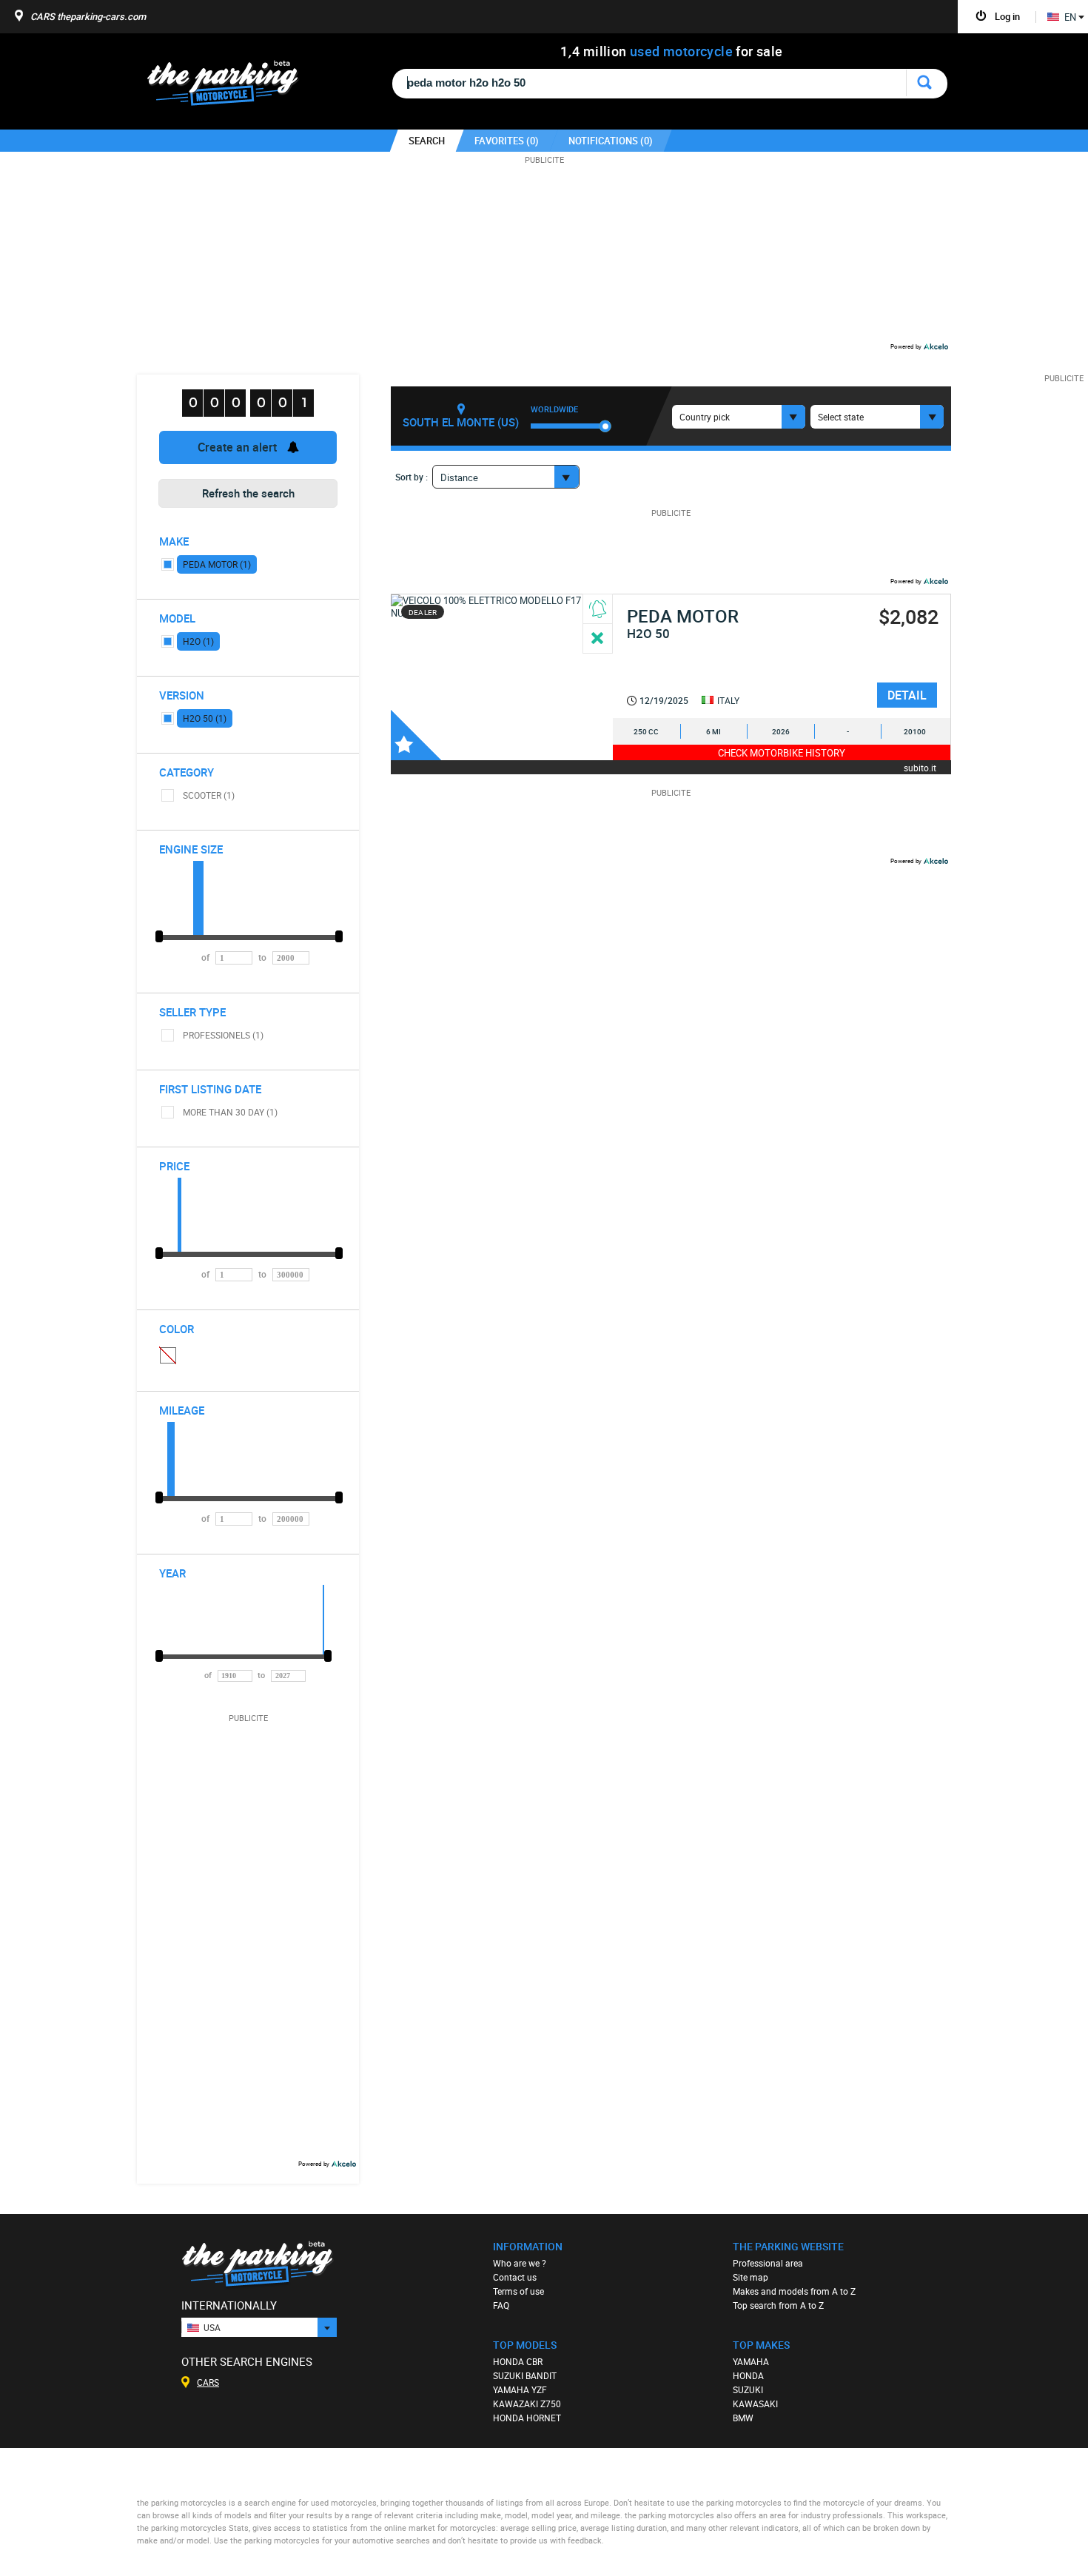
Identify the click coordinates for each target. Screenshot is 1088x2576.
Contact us (515, 2277)
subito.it (920, 767)
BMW (743, 2418)
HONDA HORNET (527, 2418)
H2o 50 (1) (205, 718)
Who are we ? (520, 2263)
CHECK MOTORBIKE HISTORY (782, 753)
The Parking (231, 87)
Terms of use (518, 2291)
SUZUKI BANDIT (525, 2375)
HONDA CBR (518, 2361)
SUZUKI (748, 2389)
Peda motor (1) (217, 564)
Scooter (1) (209, 795)
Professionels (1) (223, 1035)
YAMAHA (751, 2361)
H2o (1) (198, 641)
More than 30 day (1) (230, 1112)
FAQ (501, 2305)
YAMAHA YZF (520, 2389)
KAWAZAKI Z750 (527, 2404)
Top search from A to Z (778, 2305)
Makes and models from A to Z (794, 2291)
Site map (750, 2277)
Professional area (768, 2263)
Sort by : (412, 477)
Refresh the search (248, 493)
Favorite (416, 735)
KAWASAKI (755, 2404)
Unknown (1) (167, 1355)
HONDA (748, 2375)
